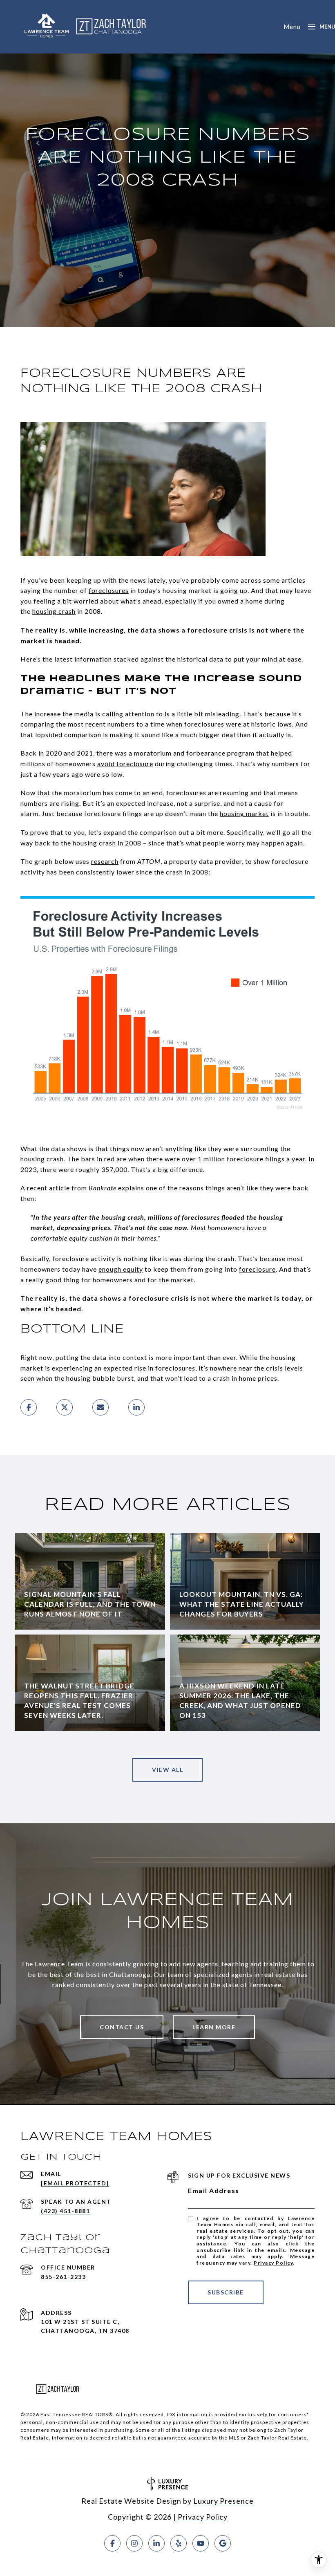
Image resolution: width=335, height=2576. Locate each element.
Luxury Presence (223, 2501)
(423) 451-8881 (65, 2211)
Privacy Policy (273, 2263)
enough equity (121, 1269)
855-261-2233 (63, 2277)
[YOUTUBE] (201, 2543)
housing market (244, 813)
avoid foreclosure (125, 764)
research (105, 861)
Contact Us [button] (122, 2027)
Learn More (214, 2027)
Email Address (214, 2190)
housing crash (54, 611)
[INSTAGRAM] (134, 2543)
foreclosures (109, 590)
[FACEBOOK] (112, 2543)
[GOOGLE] (223, 2543)
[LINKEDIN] (156, 2543)
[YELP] (179, 2543)
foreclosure (257, 1269)
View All (167, 1770)
